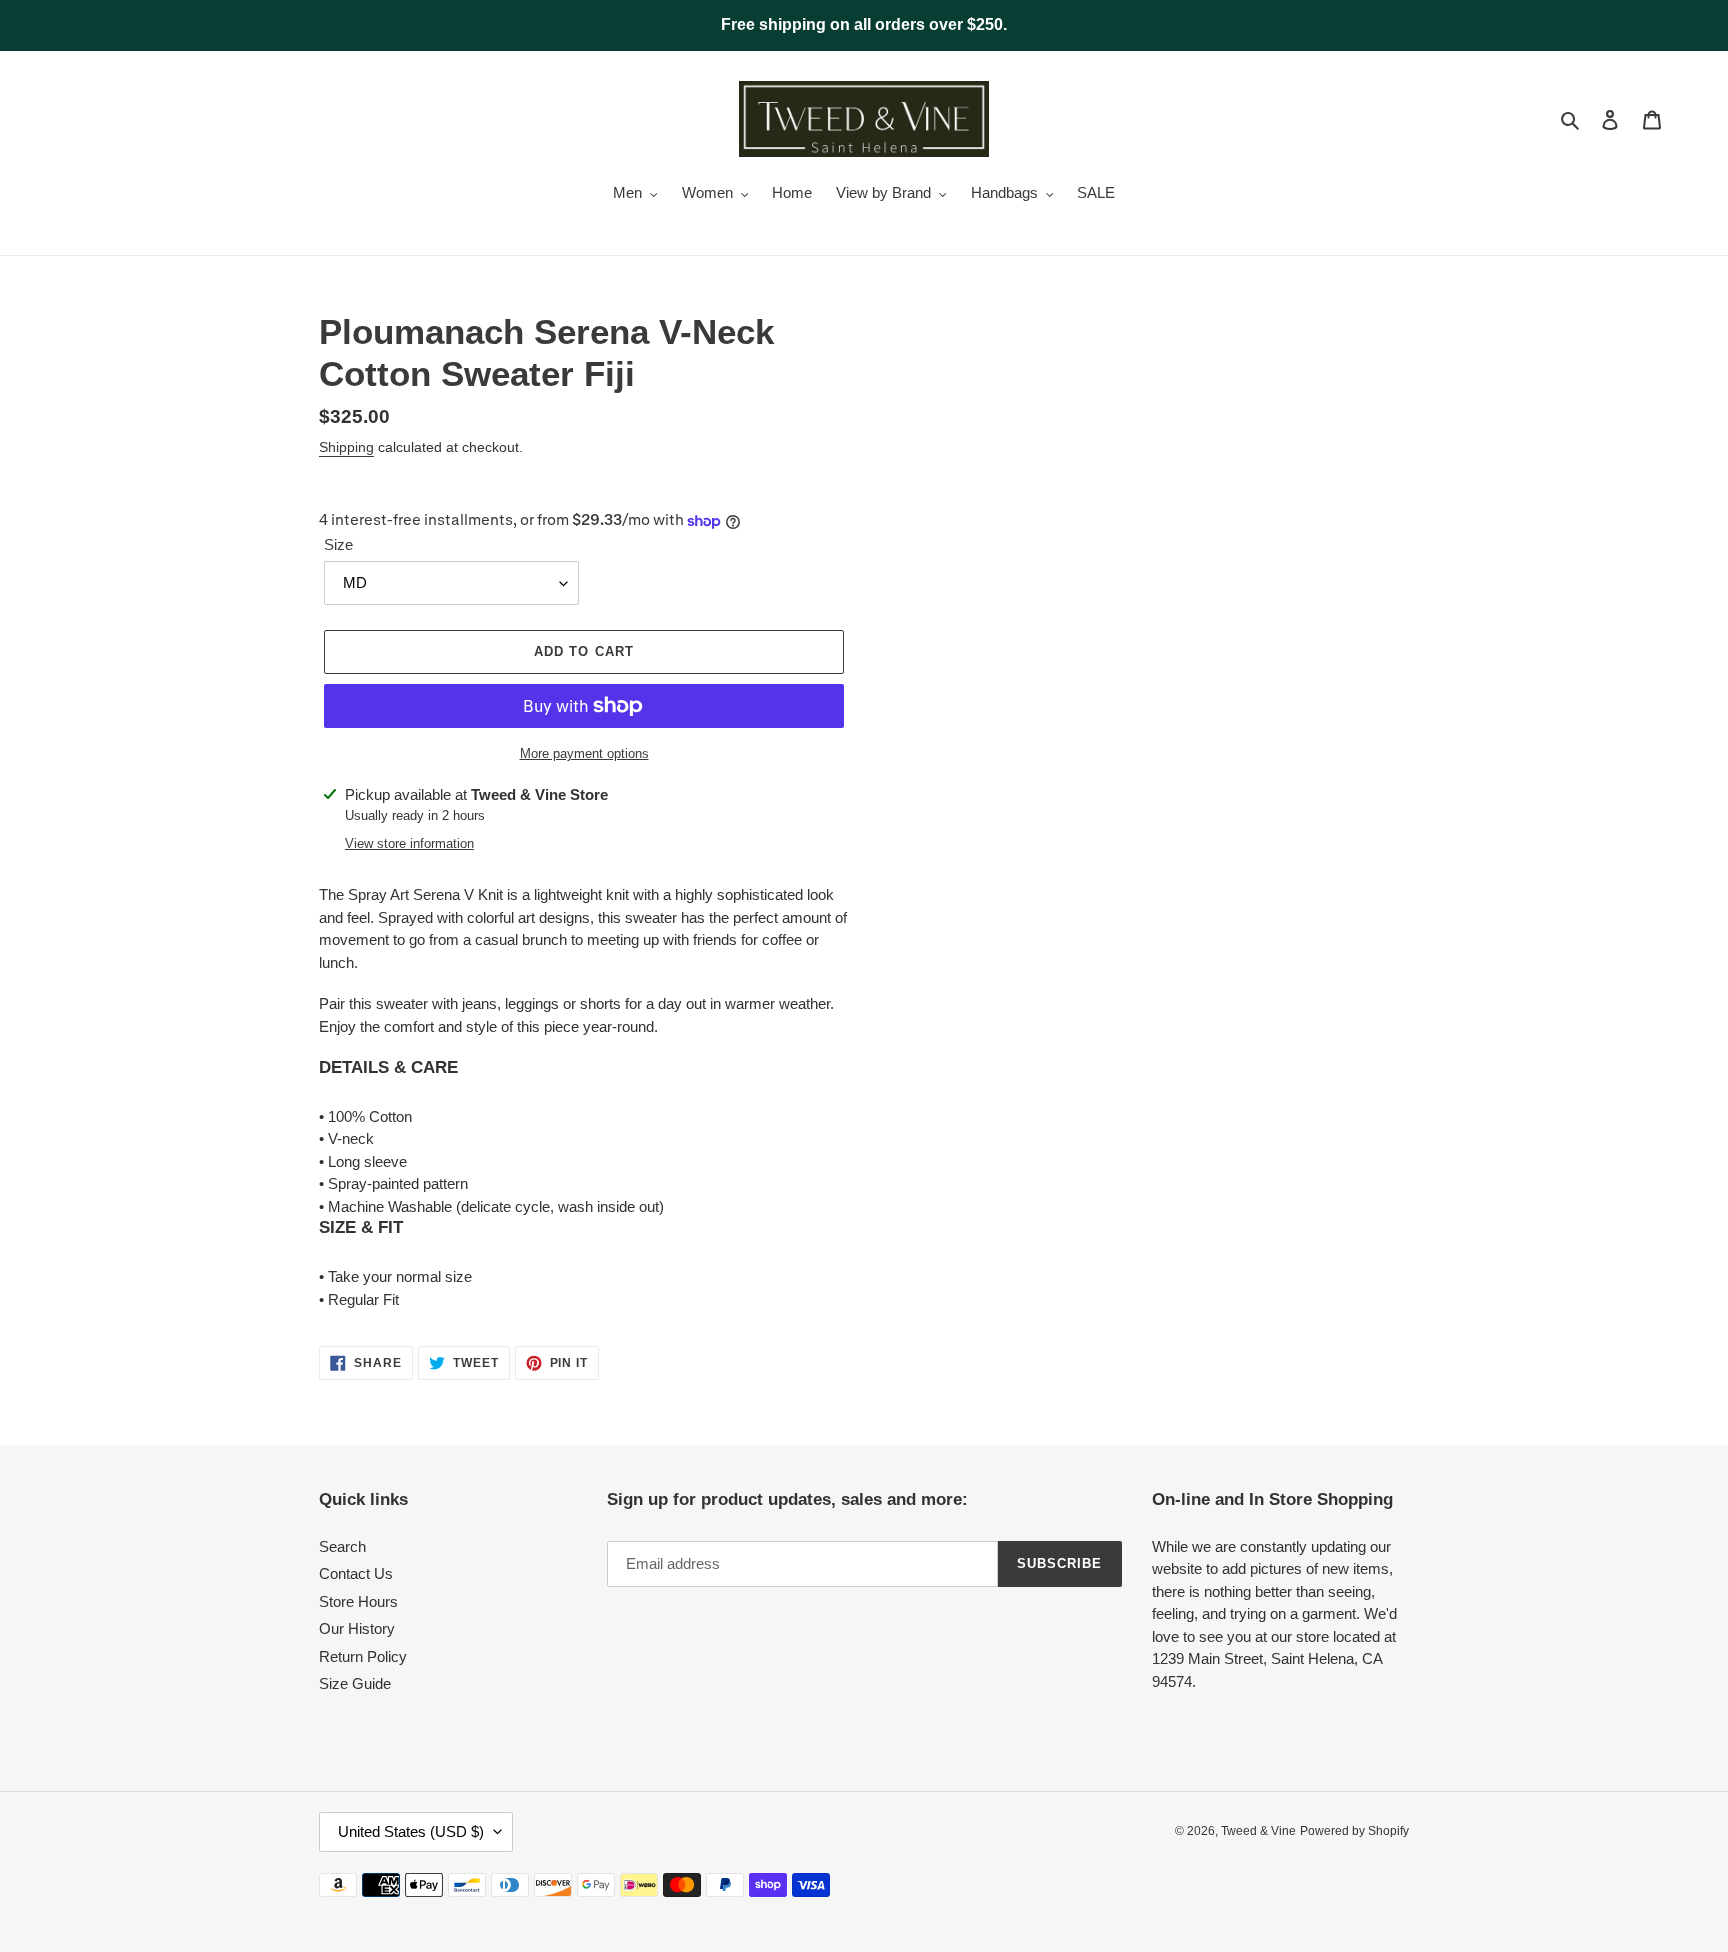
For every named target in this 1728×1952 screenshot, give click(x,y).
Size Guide (355, 1683)
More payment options (584, 753)
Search (342, 1546)
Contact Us (356, 1573)
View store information (409, 843)
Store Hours (358, 1601)
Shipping (346, 447)
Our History (357, 1628)
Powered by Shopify (1354, 1831)
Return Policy (363, 1656)
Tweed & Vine (1258, 1831)
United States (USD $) (411, 1831)
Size (338, 544)
